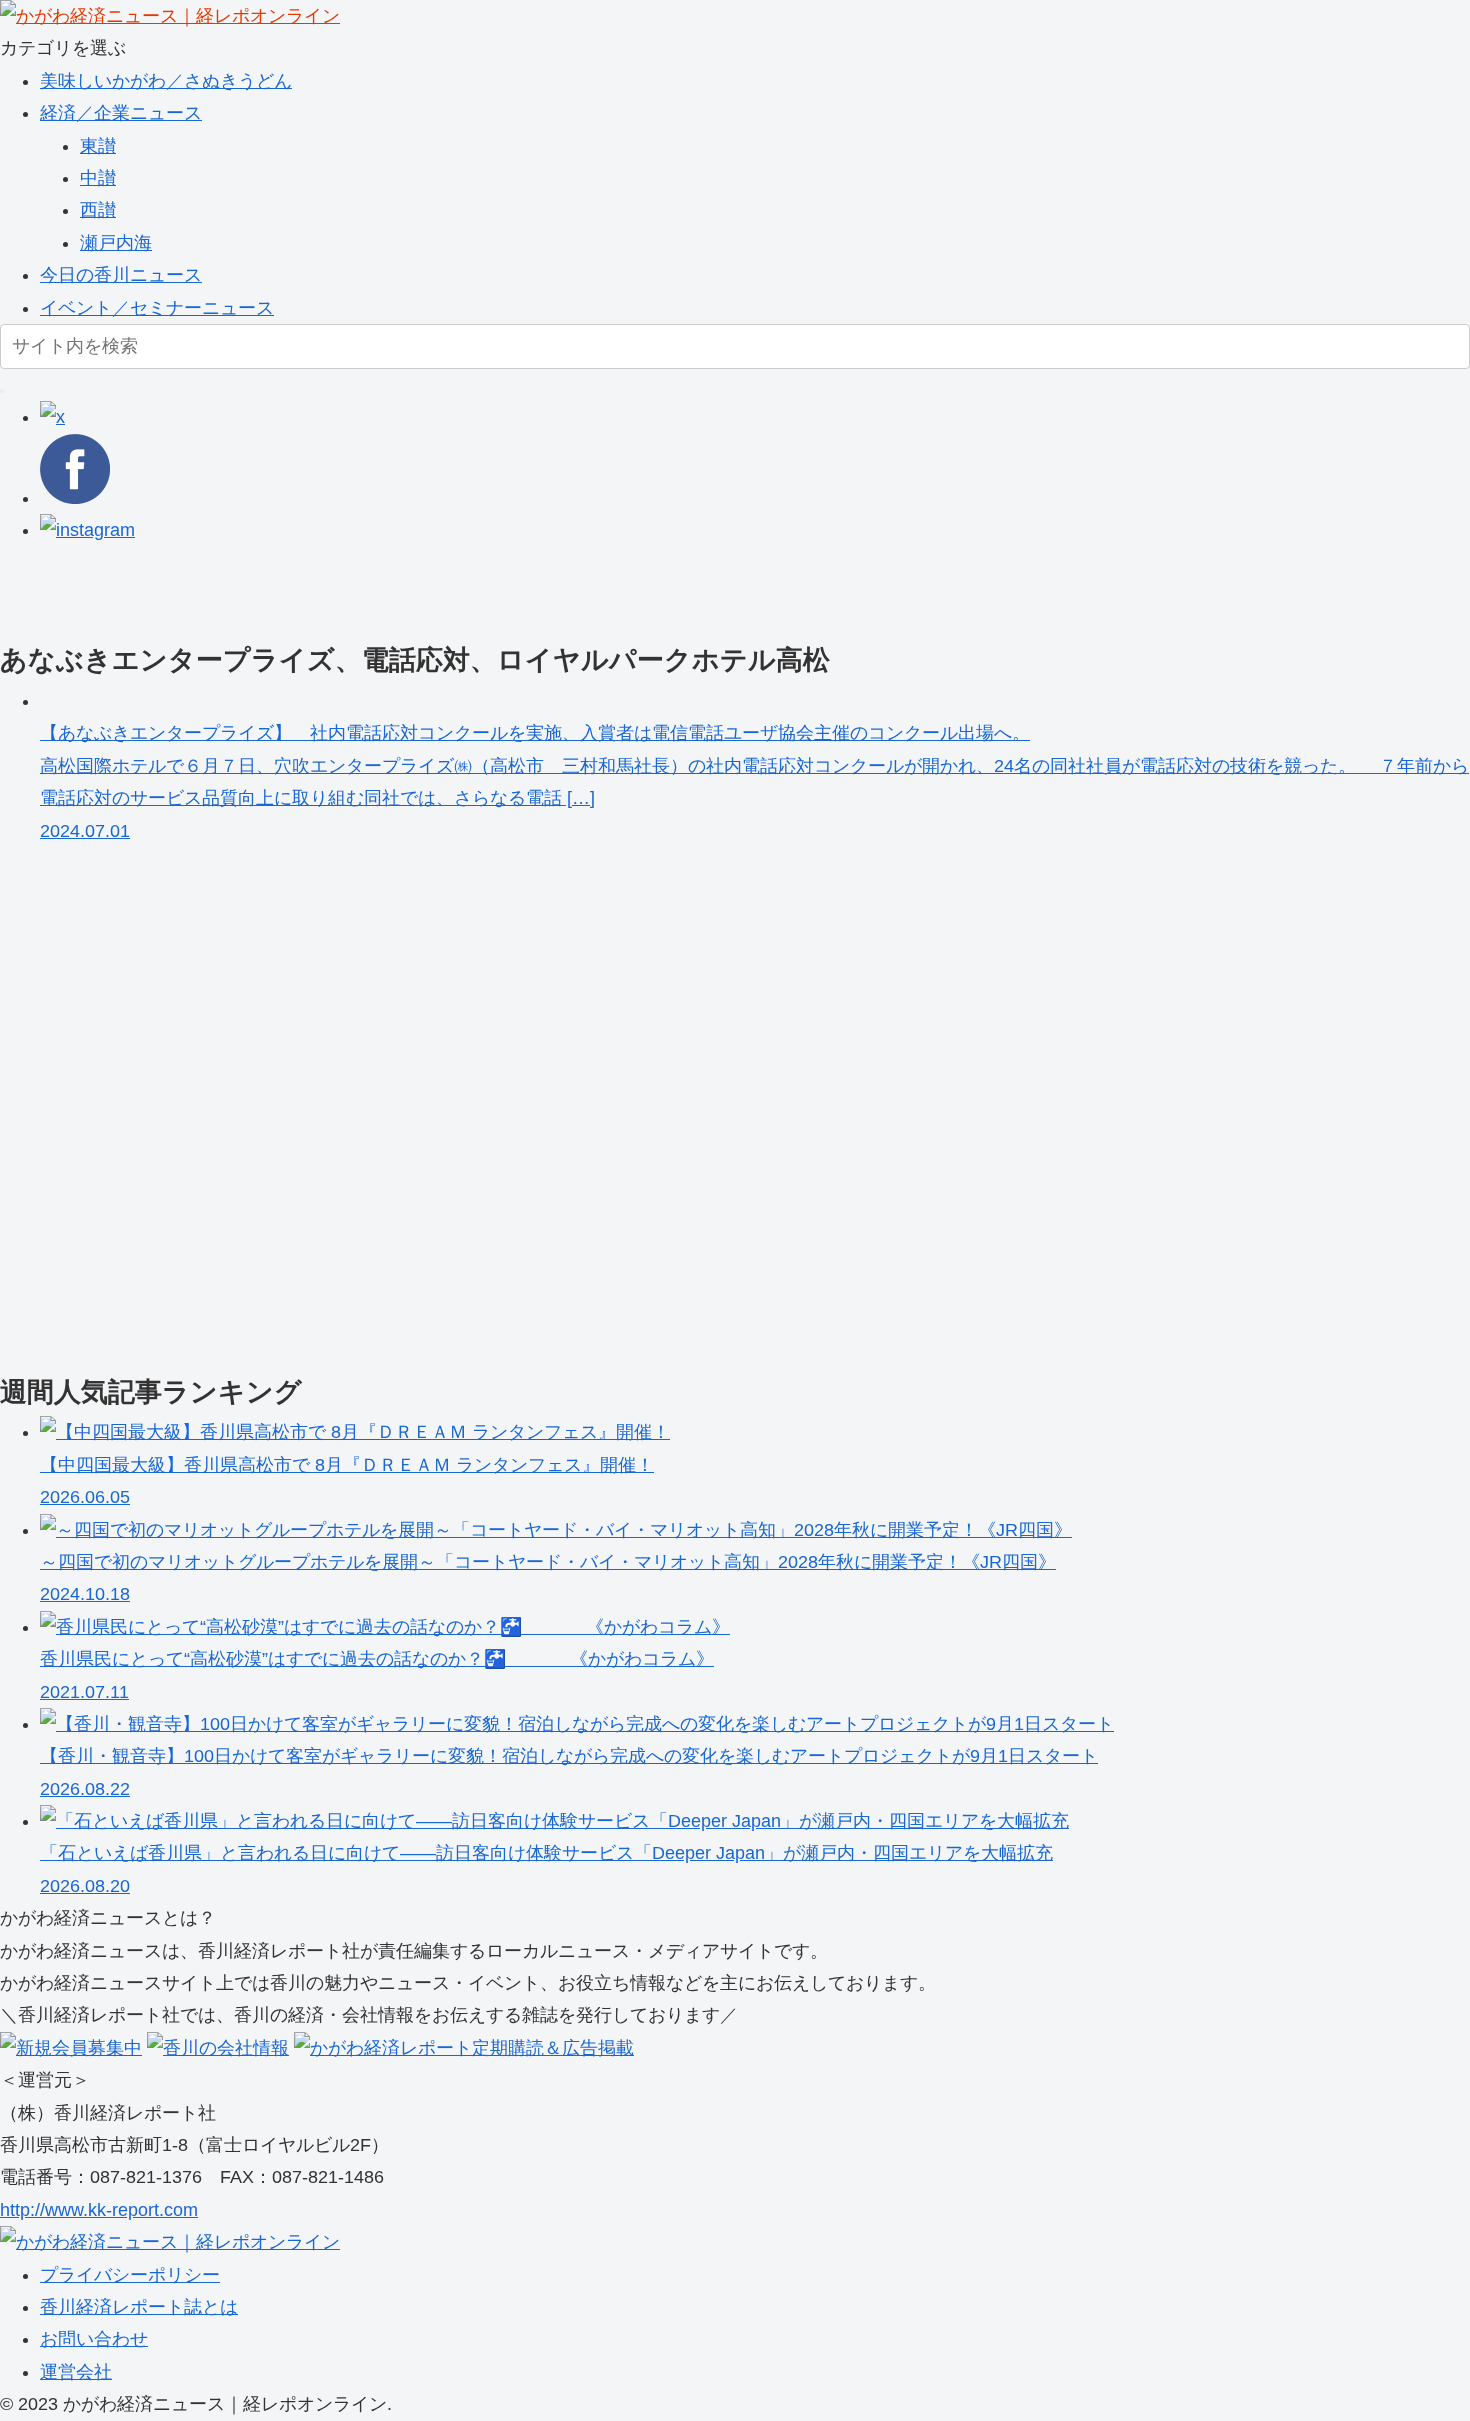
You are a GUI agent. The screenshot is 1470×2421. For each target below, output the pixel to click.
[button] (2, 391)
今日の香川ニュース (121, 275)
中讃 (98, 178)
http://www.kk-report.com (99, 2210)
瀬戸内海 (116, 243)
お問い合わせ (94, 2339)
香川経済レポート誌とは (139, 2307)
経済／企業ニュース (121, 113)
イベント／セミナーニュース (157, 308)
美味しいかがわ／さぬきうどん (166, 81)
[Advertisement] (600, 591)
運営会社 (76, 2372)
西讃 (98, 210)
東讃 (98, 146)
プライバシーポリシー (130, 2275)
